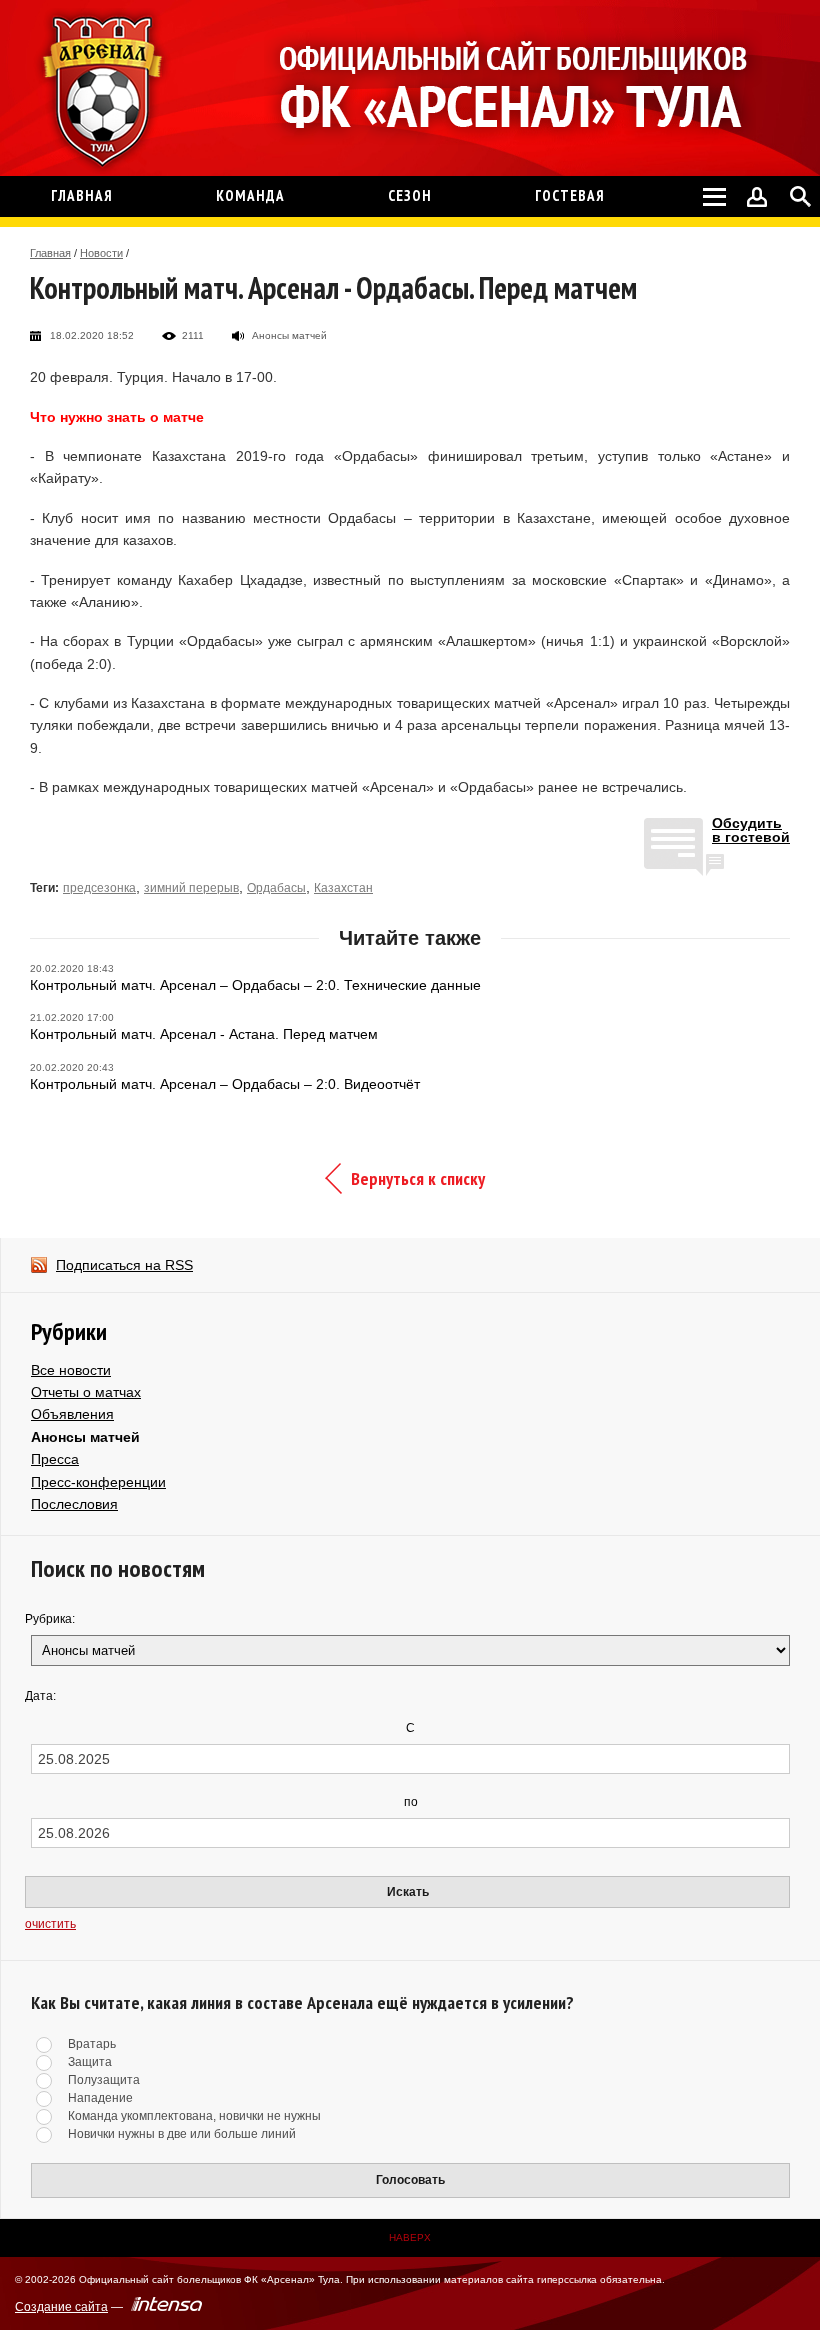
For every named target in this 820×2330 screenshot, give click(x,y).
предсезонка (99, 888)
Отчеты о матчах (86, 1392)
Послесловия (74, 1504)
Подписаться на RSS (124, 1265)
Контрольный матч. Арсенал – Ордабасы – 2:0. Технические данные (255, 985)
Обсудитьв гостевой (751, 830)
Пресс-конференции (98, 1482)
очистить (50, 1924)
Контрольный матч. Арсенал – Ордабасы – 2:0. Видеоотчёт (225, 1084)
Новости (101, 253)
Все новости (71, 1370)
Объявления (72, 1414)
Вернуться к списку (418, 1178)
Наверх (410, 2237)
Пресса (55, 1459)
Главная (50, 253)
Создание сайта (61, 2307)
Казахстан (343, 888)
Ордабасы (276, 888)
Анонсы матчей (85, 1437)
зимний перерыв (191, 888)
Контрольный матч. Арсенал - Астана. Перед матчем (204, 1034)
